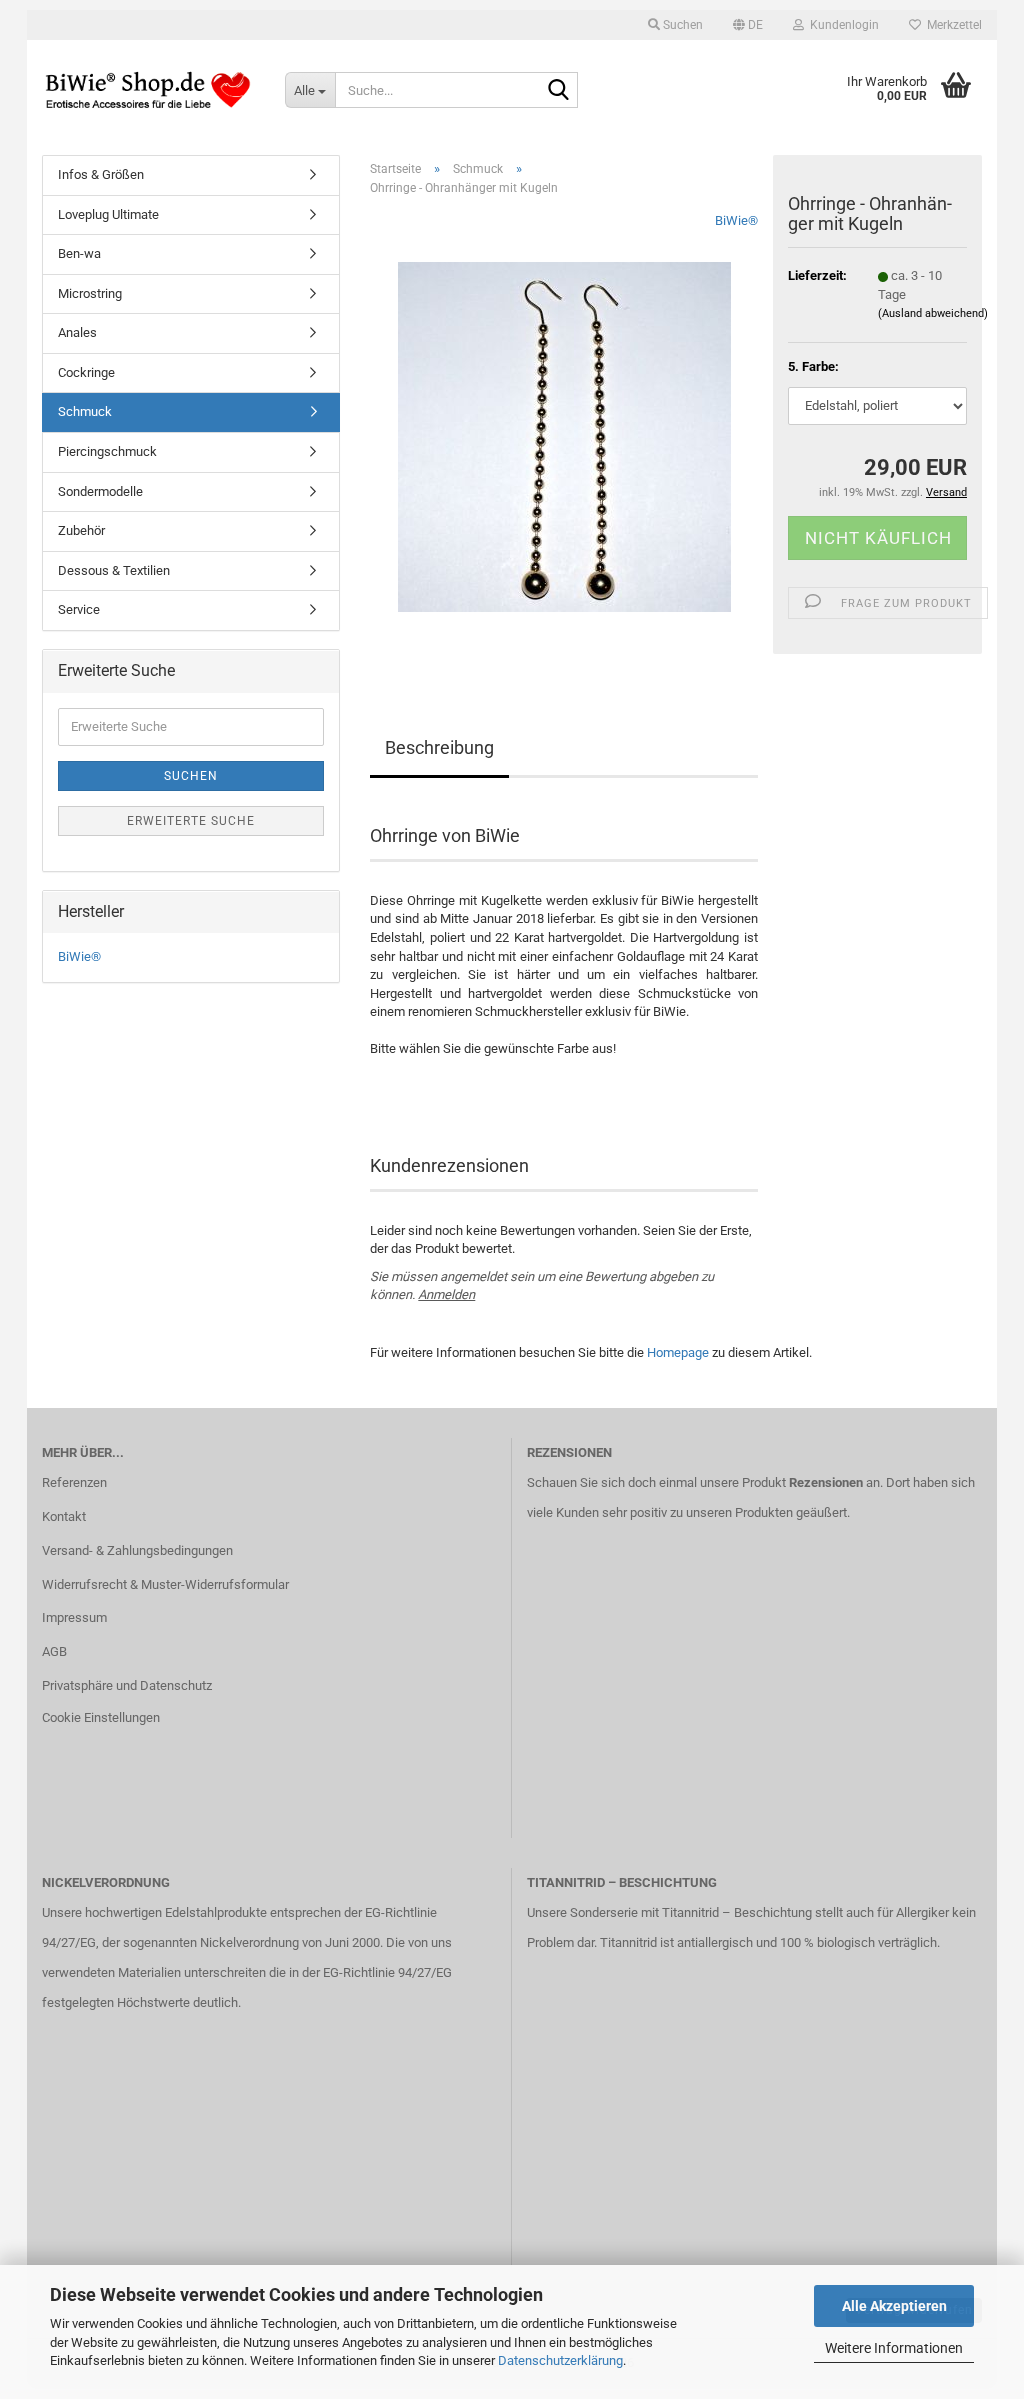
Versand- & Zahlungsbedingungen (137, 1550)
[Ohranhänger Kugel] (564, 436)
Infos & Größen (101, 174)
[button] (748, 25)
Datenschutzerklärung (560, 2360)
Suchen (191, 776)
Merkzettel (951, 25)
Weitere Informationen (894, 2348)
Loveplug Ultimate (108, 214)
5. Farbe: (813, 366)
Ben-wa (79, 253)
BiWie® (736, 220)
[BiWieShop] (148, 90)
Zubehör (81, 530)
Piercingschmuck (107, 451)
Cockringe (86, 372)
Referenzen (74, 1482)
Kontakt (64, 1516)
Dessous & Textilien (114, 570)
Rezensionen (826, 1482)
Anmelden (446, 1294)
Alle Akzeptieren (894, 2306)
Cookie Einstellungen (101, 1717)
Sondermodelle (100, 491)
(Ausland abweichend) (933, 313)
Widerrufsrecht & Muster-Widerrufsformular (165, 1584)
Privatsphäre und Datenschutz (127, 1685)
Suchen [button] (681, 25)
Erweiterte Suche (191, 821)
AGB (54, 1651)
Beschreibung (439, 747)
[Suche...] (559, 91)
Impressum (74, 1617)
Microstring (90, 293)
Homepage (678, 1352)
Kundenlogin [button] (841, 25)
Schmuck (85, 411)
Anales (77, 332)
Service (79, 609)
